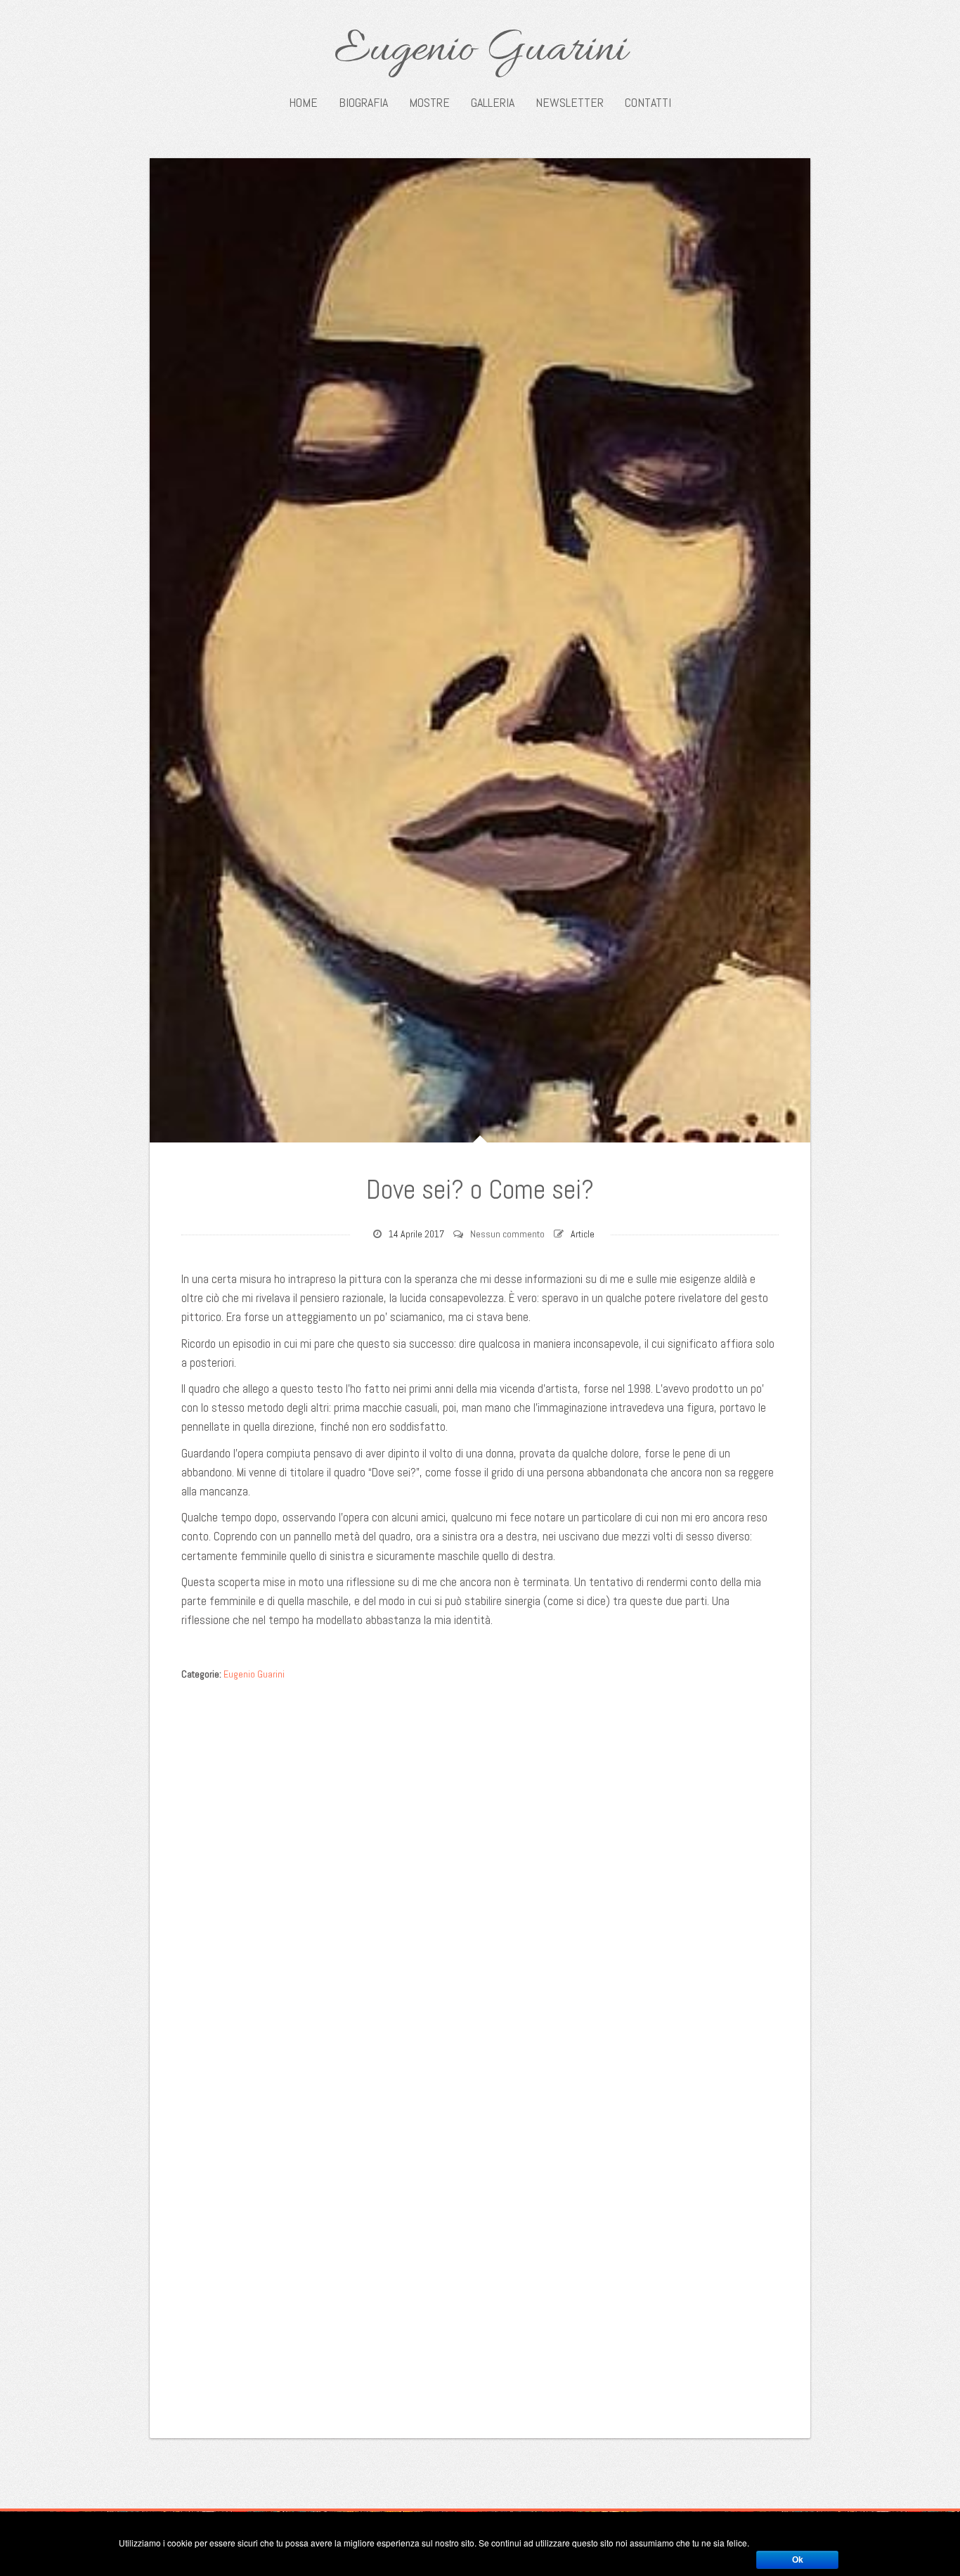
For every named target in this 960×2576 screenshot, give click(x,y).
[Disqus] (480, 1865)
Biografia (363, 103)
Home (303, 103)
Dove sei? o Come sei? (480, 1190)
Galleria (493, 103)
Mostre (429, 103)
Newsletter (570, 103)
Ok (798, 2560)
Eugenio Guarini (480, 51)
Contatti (648, 103)
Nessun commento (507, 1234)
